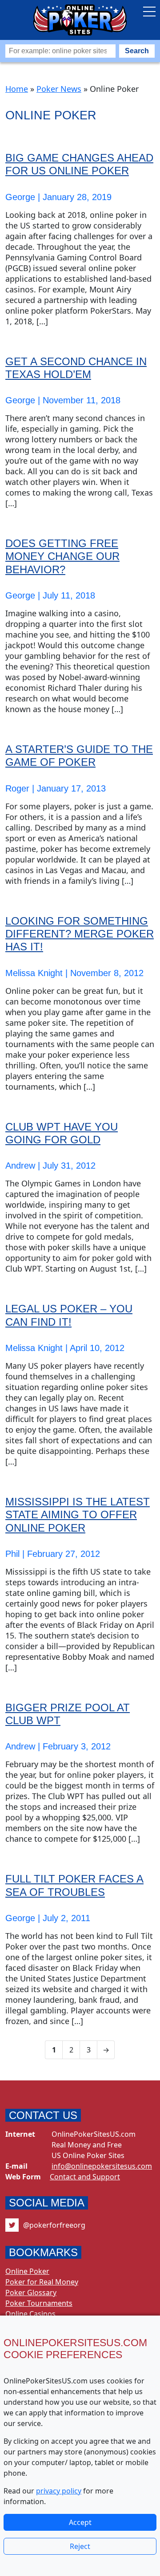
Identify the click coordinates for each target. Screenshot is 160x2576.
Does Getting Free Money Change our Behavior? (62, 556)
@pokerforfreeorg (54, 2225)
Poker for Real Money (42, 2282)
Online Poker (27, 2271)
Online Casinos (30, 2314)
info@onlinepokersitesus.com (102, 2166)
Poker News (59, 89)
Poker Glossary (31, 2292)
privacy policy (59, 2491)
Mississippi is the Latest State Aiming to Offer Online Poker (78, 1515)
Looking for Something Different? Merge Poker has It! (80, 934)
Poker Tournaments (39, 2303)
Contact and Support (85, 2177)
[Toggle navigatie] (149, 12)
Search (137, 51)
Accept (80, 2522)
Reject (80, 2546)
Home (17, 89)
